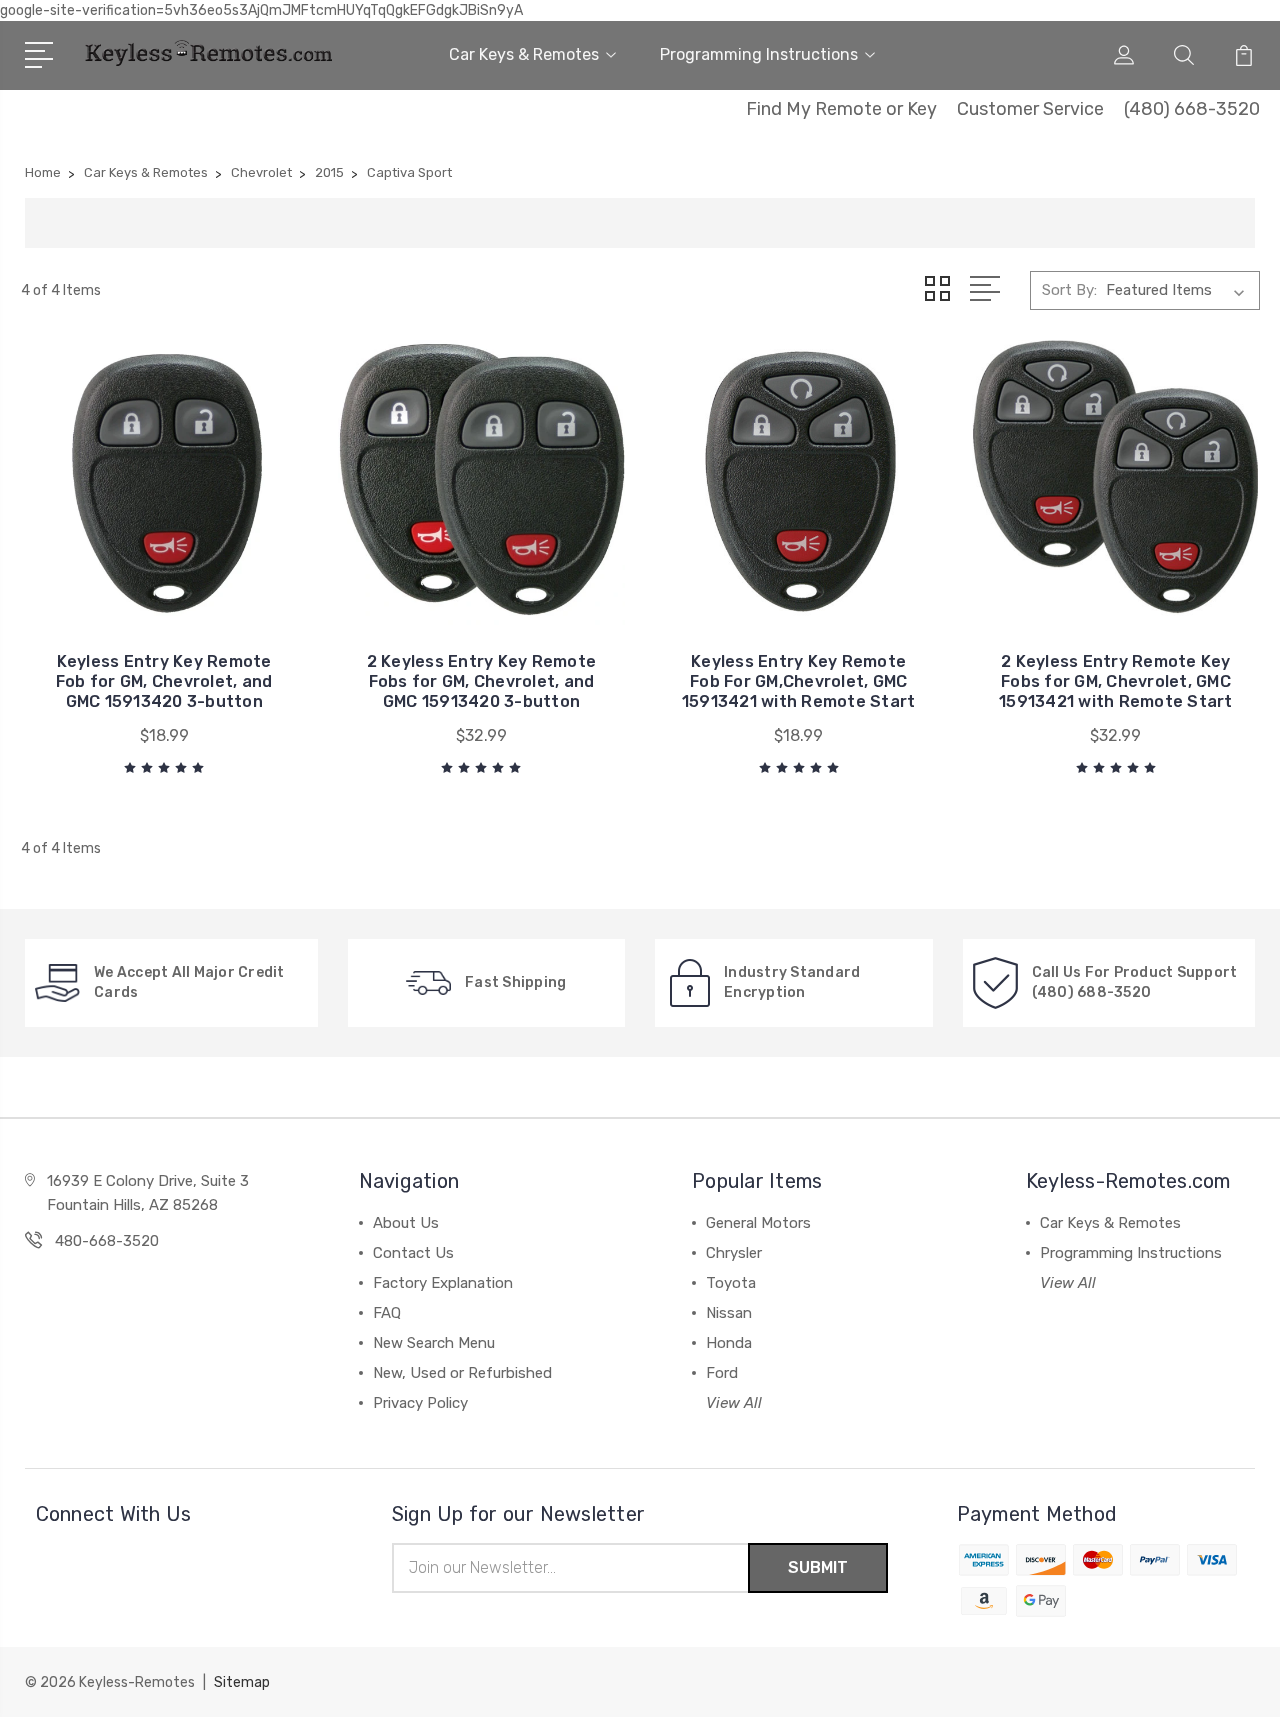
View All (734, 1403)
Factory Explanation (443, 1283)
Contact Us (413, 1253)
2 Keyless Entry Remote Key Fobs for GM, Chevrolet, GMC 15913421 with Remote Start (1116, 681)
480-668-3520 (107, 1241)
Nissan (729, 1313)
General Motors (758, 1223)
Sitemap (242, 1682)
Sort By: (1069, 290)
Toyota (731, 1283)
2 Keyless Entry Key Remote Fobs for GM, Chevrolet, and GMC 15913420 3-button (482, 681)
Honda (729, 1343)
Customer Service (1030, 109)
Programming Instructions (759, 54)
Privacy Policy (420, 1403)
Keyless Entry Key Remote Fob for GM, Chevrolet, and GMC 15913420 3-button (164, 681)
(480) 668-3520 (1192, 109)
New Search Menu (434, 1343)
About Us (406, 1223)
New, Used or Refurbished (462, 1373)
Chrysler (734, 1253)
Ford (722, 1373)
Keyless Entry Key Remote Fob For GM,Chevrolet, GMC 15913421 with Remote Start (799, 681)
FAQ (387, 1313)
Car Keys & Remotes (524, 54)
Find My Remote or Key (841, 109)
